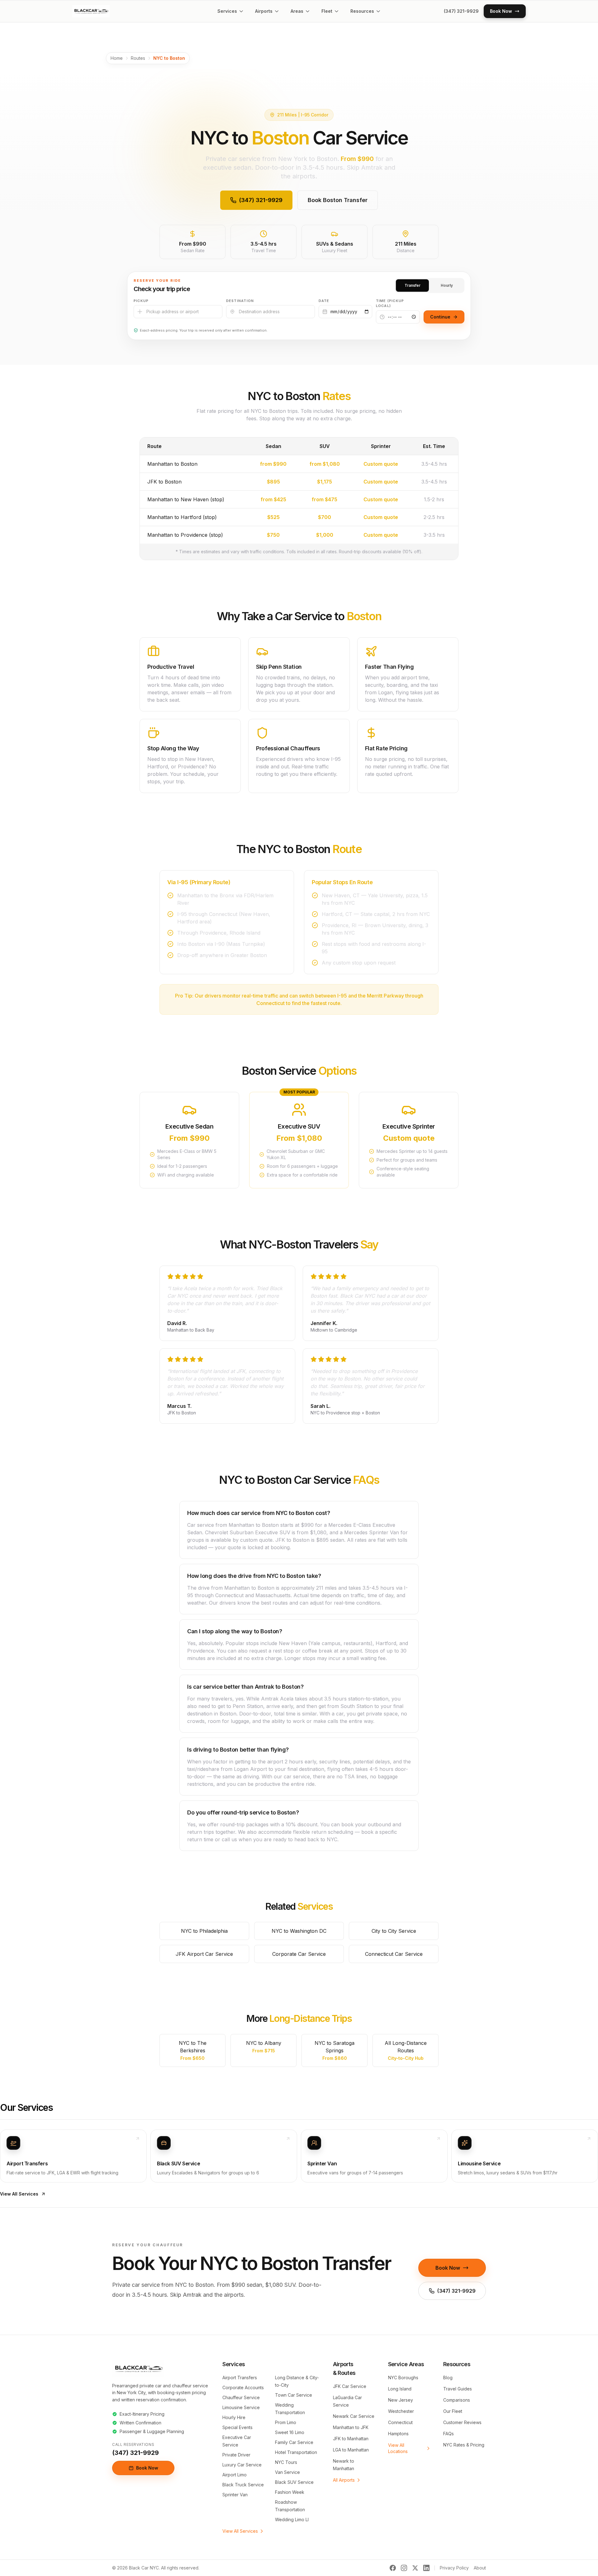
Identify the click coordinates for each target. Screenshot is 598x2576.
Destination (240, 301)
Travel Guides (458, 2389)
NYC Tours (286, 2462)
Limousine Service (241, 2407)
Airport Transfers (240, 2378)
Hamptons (398, 2434)
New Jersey (401, 2400)
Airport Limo (235, 2475)
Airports (264, 11)
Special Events (237, 2427)
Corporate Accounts (243, 2387)
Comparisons (457, 2400)
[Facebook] (393, 2568)
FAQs (448, 2434)
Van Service (287, 2472)
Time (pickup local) (390, 303)
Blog (448, 2378)
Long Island (400, 2389)
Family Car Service (294, 2442)
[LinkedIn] (426, 2568)
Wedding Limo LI (292, 2519)
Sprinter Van (235, 2495)
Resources (362, 11)
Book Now (448, 2268)
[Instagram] (404, 2568)
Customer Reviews (462, 2422)
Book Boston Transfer (338, 200)
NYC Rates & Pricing (464, 2445)
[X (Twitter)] (415, 2568)
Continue (440, 317)
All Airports (344, 2480)
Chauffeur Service (241, 2397)
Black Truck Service (243, 2485)
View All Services (19, 2194)
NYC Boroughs (403, 2378)
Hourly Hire (234, 2417)
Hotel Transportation (296, 2452)
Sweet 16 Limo (290, 2432)
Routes (138, 58)
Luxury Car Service (242, 2465)
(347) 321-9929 (461, 11)
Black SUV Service (294, 2482)
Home (117, 58)
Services (227, 11)
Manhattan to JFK (351, 2427)
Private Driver (236, 2455)
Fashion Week (290, 2492)
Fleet (327, 11)
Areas (297, 11)
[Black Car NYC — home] (91, 11)
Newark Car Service (354, 2416)
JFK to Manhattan (351, 2439)
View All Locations (398, 2448)
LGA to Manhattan (351, 2450)
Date (324, 301)
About (480, 2568)
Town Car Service (294, 2395)
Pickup (141, 301)
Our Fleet (453, 2411)
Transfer (413, 285)
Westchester (401, 2411)
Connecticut (400, 2422)
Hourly (447, 285)
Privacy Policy (454, 2568)
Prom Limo (286, 2422)
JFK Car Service (350, 2386)
